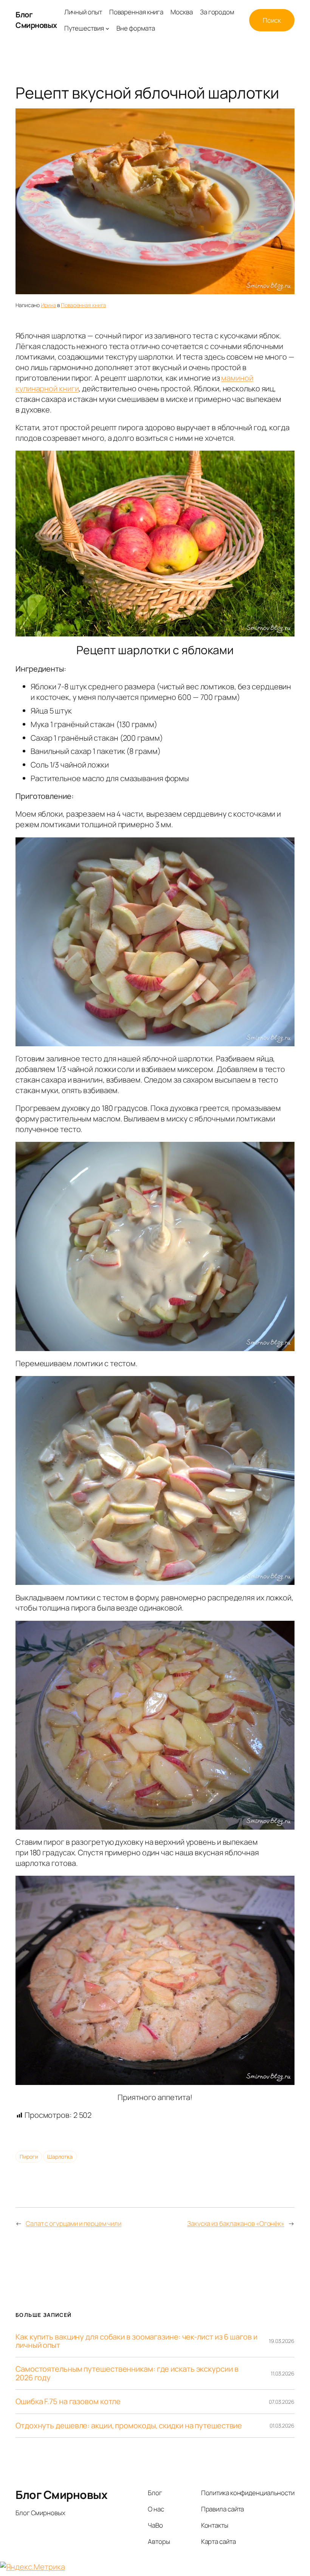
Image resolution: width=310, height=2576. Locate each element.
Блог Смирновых (36, 20)
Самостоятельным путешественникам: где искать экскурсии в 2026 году (127, 2373)
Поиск (272, 20)
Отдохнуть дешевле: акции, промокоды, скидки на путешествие (129, 2426)
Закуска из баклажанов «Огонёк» (236, 2223)
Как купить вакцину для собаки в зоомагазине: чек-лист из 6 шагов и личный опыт (136, 2341)
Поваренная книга (83, 305)
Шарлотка (60, 2157)
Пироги (29, 2157)
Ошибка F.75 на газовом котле (68, 2401)
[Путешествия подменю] (107, 28)
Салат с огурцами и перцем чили (74, 2223)
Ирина (49, 305)
